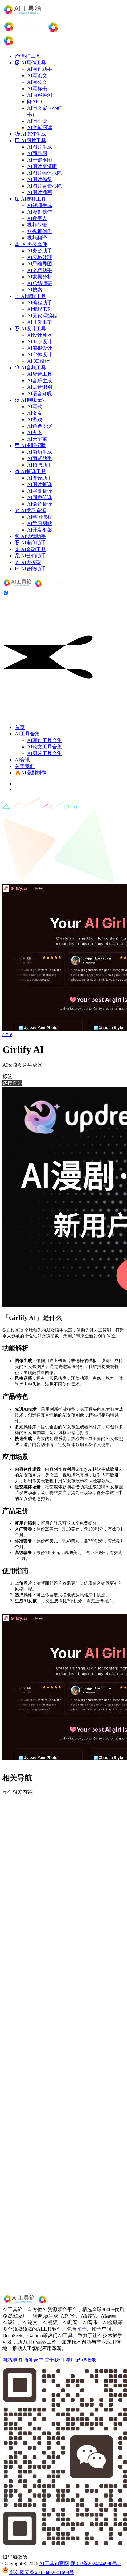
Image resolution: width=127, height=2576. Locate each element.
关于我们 (25, 766)
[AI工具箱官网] (34, 587)
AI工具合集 (27, 734)
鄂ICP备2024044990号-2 (96, 2563)
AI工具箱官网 (54, 2563)
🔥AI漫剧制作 (30, 773)
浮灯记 (73, 2360)
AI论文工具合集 (45, 747)
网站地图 (12, 2360)
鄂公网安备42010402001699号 (41, 2572)
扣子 (82, 2329)
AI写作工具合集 (45, 740)
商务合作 (33, 2360)
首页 (20, 727)
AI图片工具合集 (45, 753)
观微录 (89, 2360)
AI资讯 (22, 760)
